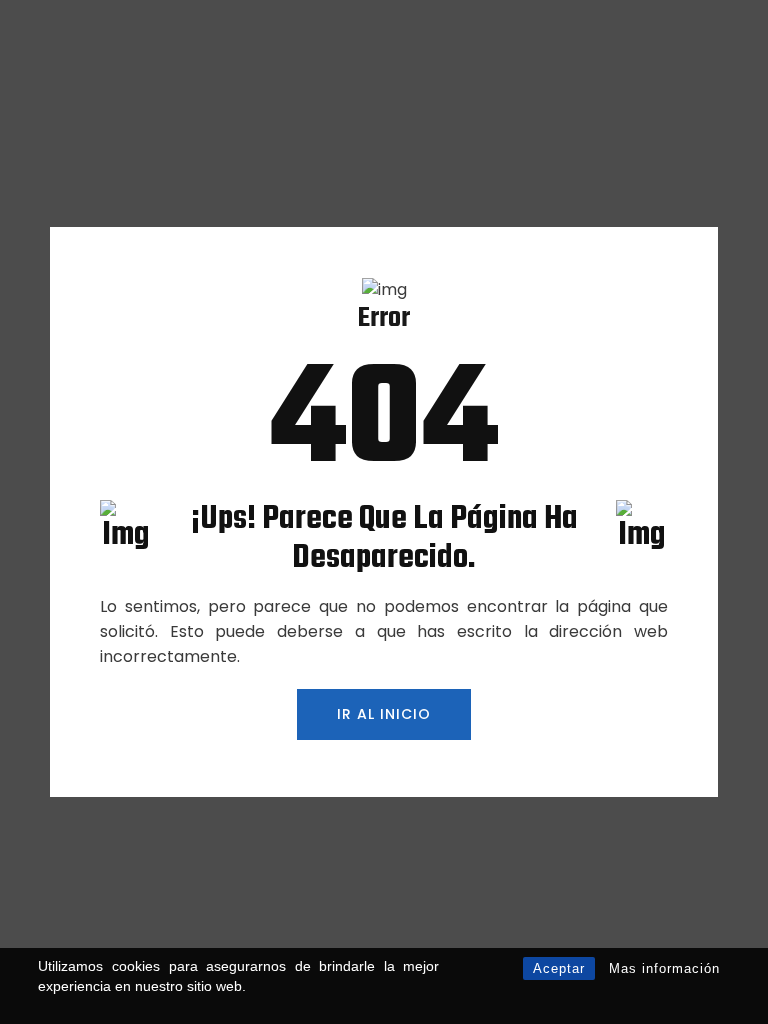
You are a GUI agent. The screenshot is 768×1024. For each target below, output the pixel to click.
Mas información (664, 968)
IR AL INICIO (384, 714)
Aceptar (559, 968)
